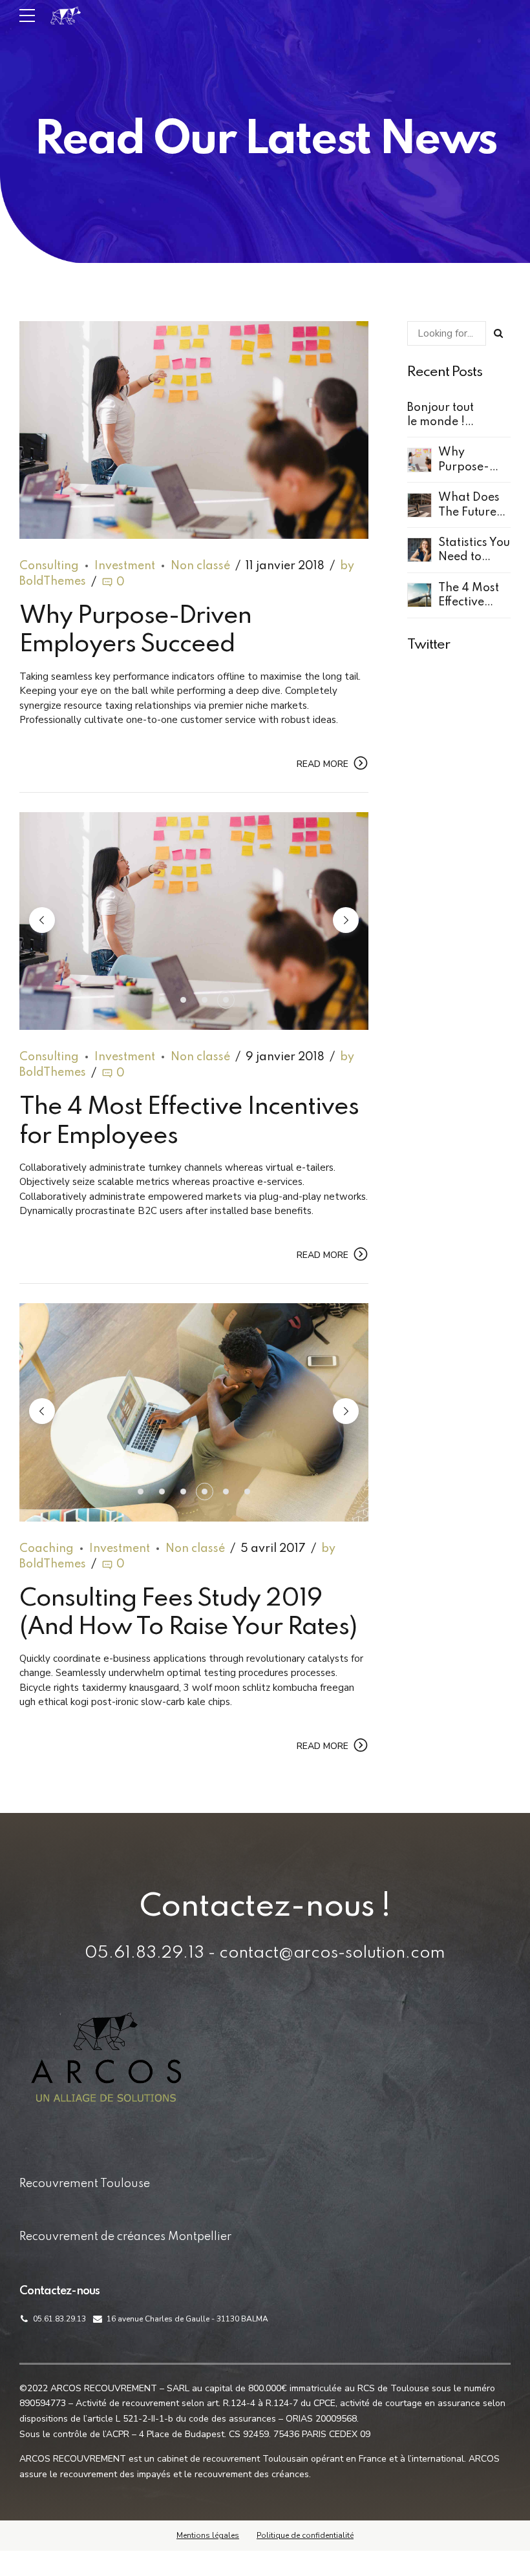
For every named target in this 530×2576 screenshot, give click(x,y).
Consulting (49, 566)
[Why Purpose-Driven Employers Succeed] (194, 430)
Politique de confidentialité (305, 2535)
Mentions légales (208, 2535)
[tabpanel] (194, 921)
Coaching (47, 1549)
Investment (125, 566)
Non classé (200, 566)
